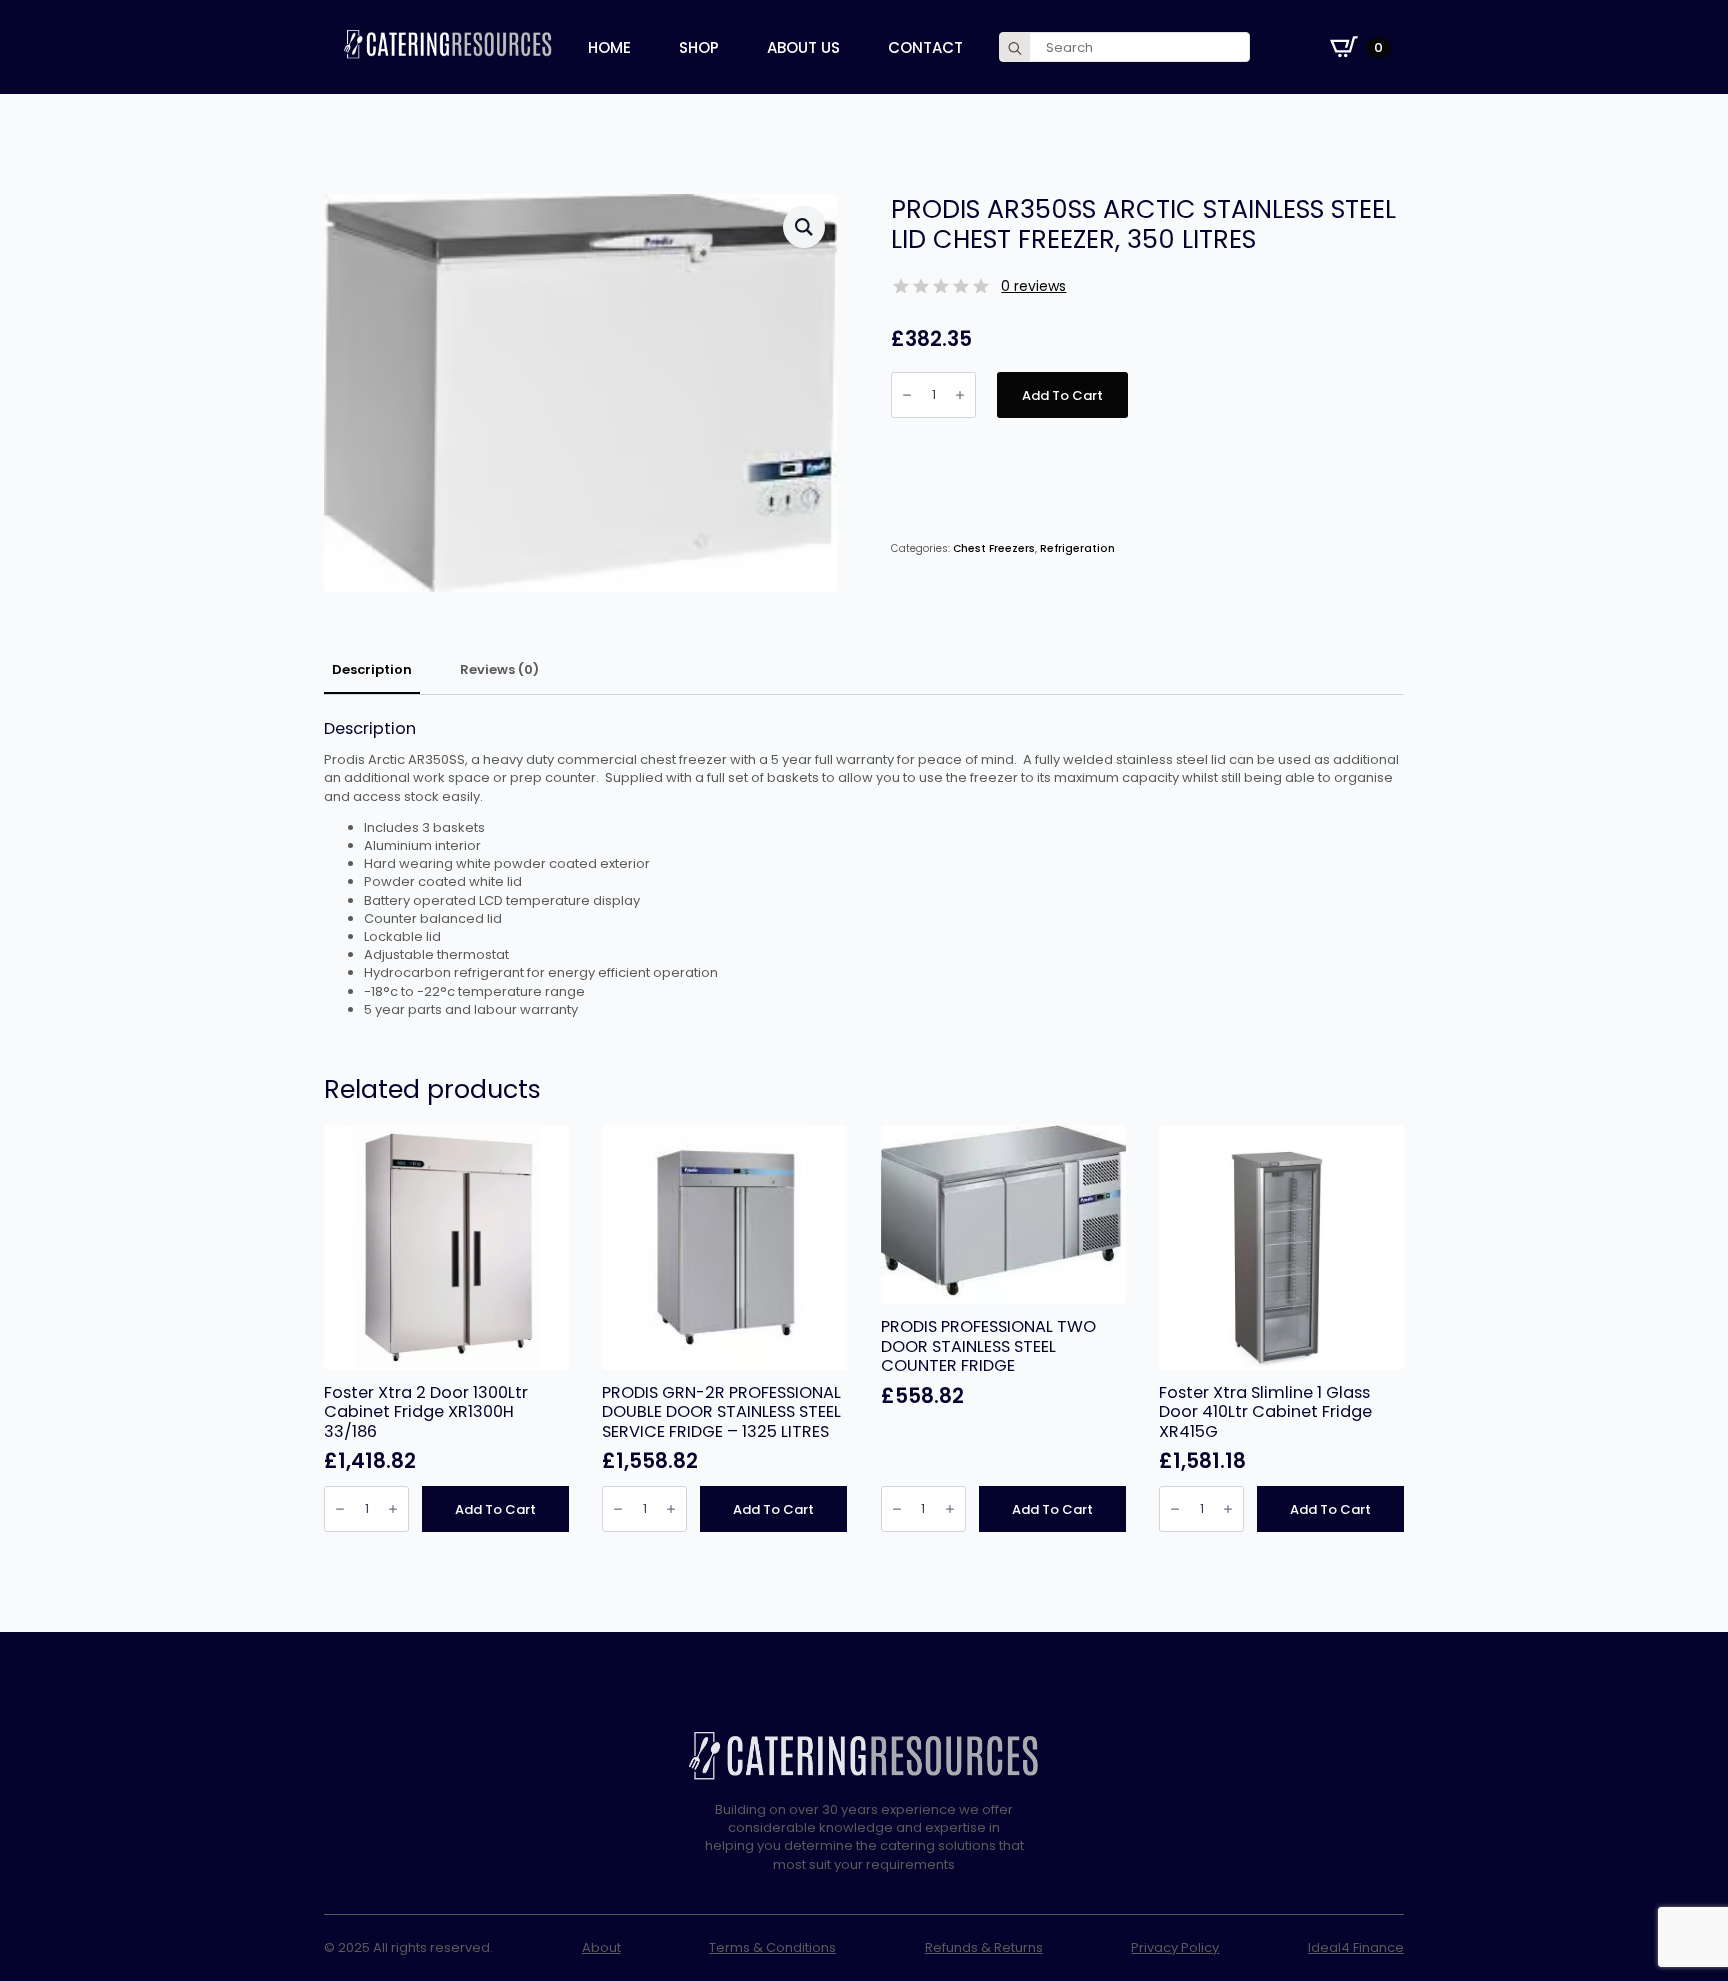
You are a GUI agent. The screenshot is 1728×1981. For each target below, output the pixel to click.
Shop (699, 47)
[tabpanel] (864, 869)
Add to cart (1062, 395)
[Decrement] (907, 395)
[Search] (1015, 48)
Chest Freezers (994, 548)
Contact (925, 47)
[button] (804, 227)
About (601, 1948)
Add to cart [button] (495, 1509)
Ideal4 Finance (1356, 1948)
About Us (803, 47)
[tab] (372, 670)
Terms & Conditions (772, 1948)
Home (609, 47)
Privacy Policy (1175, 1948)
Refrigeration (1077, 548)
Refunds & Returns (984, 1948)
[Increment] (960, 395)
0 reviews (1033, 286)
